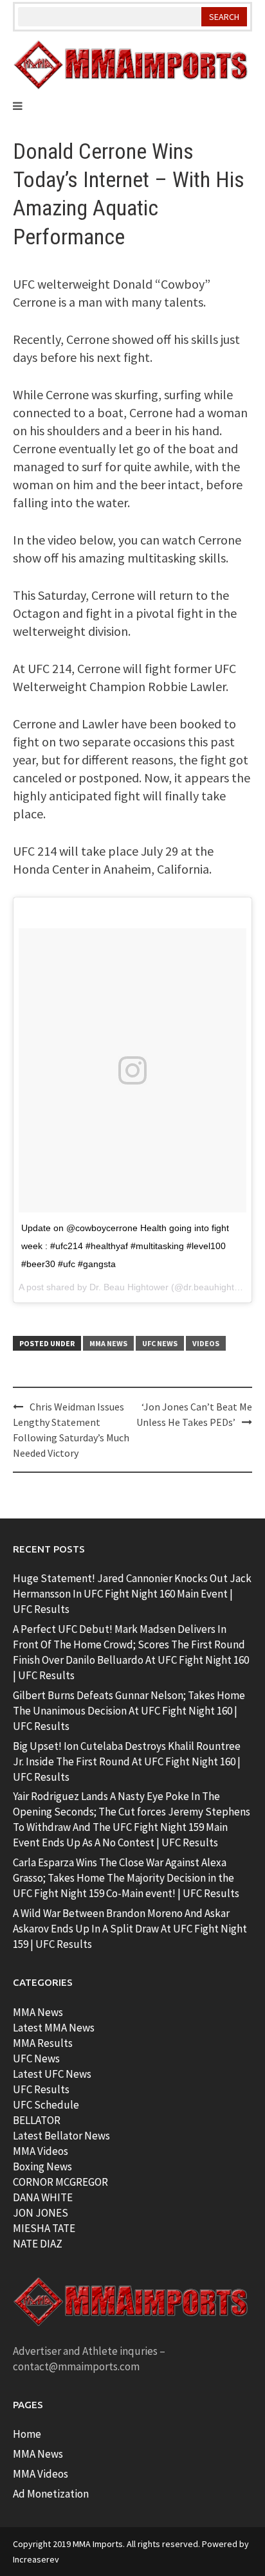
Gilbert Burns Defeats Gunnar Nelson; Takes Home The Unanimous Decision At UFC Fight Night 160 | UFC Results (129, 1711)
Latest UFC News (52, 2074)
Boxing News (42, 2166)
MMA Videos (41, 2151)
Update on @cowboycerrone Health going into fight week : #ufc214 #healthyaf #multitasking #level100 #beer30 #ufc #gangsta (125, 1246)
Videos (206, 1343)
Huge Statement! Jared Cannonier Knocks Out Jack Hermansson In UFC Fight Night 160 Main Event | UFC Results (132, 1594)
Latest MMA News (54, 2028)
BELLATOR (37, 2120)
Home (27, 2434)
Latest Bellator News (61, 2136)
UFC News (160, 1343)
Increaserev (36, 2559)
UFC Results (41, 2089)
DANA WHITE (43, 2197)
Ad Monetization (51, 2494)
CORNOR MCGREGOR (60, 2182)
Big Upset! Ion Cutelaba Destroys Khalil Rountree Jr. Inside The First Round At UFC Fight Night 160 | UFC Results (127, 1761)
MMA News (108, 1343)
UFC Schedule (46, 2105)
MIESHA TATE (44, 2228)
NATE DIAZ (38, 2244)
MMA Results (43, 2043)
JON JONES (41, 2213)
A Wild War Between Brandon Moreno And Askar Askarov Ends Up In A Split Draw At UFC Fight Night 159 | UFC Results (130, 1929)
